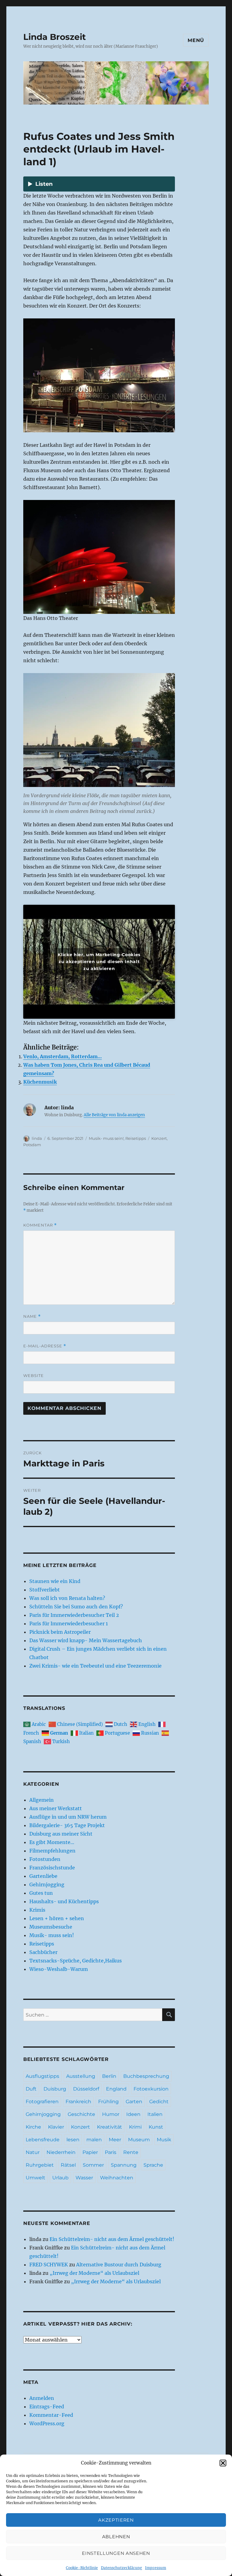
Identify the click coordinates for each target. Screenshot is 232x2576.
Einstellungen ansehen (116, 2553)
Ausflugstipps (42, 2076)
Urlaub (60, 2178)
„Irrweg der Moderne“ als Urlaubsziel (94, 2273)
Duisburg (55, 2089)
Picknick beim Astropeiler (60, 1632)
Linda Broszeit (55, 37)
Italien (155, 2114)
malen (94, 2140)
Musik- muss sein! (106, 1138)
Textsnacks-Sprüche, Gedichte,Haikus (76, 1961)
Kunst (156, 2127)
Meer (115, 2140)
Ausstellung (81, 2076)
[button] (223, 2463)
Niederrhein (61, 2152)
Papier (90, 2152)
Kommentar (40, 1225)
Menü (196, 40)
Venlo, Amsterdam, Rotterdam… (63, 1056)
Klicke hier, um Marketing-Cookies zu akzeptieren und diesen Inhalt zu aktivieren (99, 962)
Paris (111, 2152)
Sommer (93, 2165)
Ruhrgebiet (40, 2165)
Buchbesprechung (146, 2076)
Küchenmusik (40, 1082)
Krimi (135, 2127)
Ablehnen (116, 2537)
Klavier (56, 2127)
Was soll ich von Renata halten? (67, 1598)
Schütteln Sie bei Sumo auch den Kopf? (76, 1607)
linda (37, 1138)
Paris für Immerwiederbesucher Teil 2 (74, 1615)
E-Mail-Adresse (45, 1346)
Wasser (84, 2178)
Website (34, 1375)
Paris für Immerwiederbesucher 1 (69, 1623)
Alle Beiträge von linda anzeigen (114, 1115)
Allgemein (42, 1800)
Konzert (159, 1138)
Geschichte (81, 2114)
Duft (31, 2089)
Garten (134, 2102)
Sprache (153, 2165)
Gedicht (159, 2102)
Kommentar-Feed (51, 2415)
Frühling (108, 2102)
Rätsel (68, 2165)
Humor (111, 2114)
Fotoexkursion (151, 2089)
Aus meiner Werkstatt (56, 1808)
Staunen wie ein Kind (55, 1581)
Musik (164, 2140)
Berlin (109, 2076)
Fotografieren (42, 2102)
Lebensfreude (43, 2140)
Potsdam (32, 1145)
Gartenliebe (43, 1876)
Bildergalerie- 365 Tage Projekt (67, 1825)
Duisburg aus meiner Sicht (61, 1834)
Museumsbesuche (51, 1927)
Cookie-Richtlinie (82, 2568)
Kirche (33, 2127)
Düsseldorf (86, 2089)
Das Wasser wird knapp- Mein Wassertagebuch (86, 1640)
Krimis (37, 1910)
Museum (139, 2140)
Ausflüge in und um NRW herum (68, 1817)
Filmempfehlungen (52, 1851)
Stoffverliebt (45, 1590)
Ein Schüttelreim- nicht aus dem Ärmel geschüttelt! (112, 2239)
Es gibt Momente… (52, 1842)
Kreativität (110, 2127)
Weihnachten (117, 2178)
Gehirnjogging (47, 1884)
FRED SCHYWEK (49, 2265)
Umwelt (35, 2178)
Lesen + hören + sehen (57, 1918)
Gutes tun (41, 1893)
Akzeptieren (116, 2520)
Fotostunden (45, 1859)
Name (32, 1316)
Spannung (124, 2165)
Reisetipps (136, 1138)
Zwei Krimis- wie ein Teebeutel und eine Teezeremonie (95, 1666)
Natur (33, 2152)
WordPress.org (47, 2423)
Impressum (156, 2568)
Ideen (133, 2114)
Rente (131, 2152)
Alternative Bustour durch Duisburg (119, 2265)
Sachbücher (43, 1952)
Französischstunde (52, 1868)
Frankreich (78, 2102)
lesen (73, 2140)
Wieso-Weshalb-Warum (59, 1969)
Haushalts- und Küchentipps (64, 1901)
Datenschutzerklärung (121, 2568)
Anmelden (42, 2398)
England (116, 2089)
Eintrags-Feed (47, 2407)
